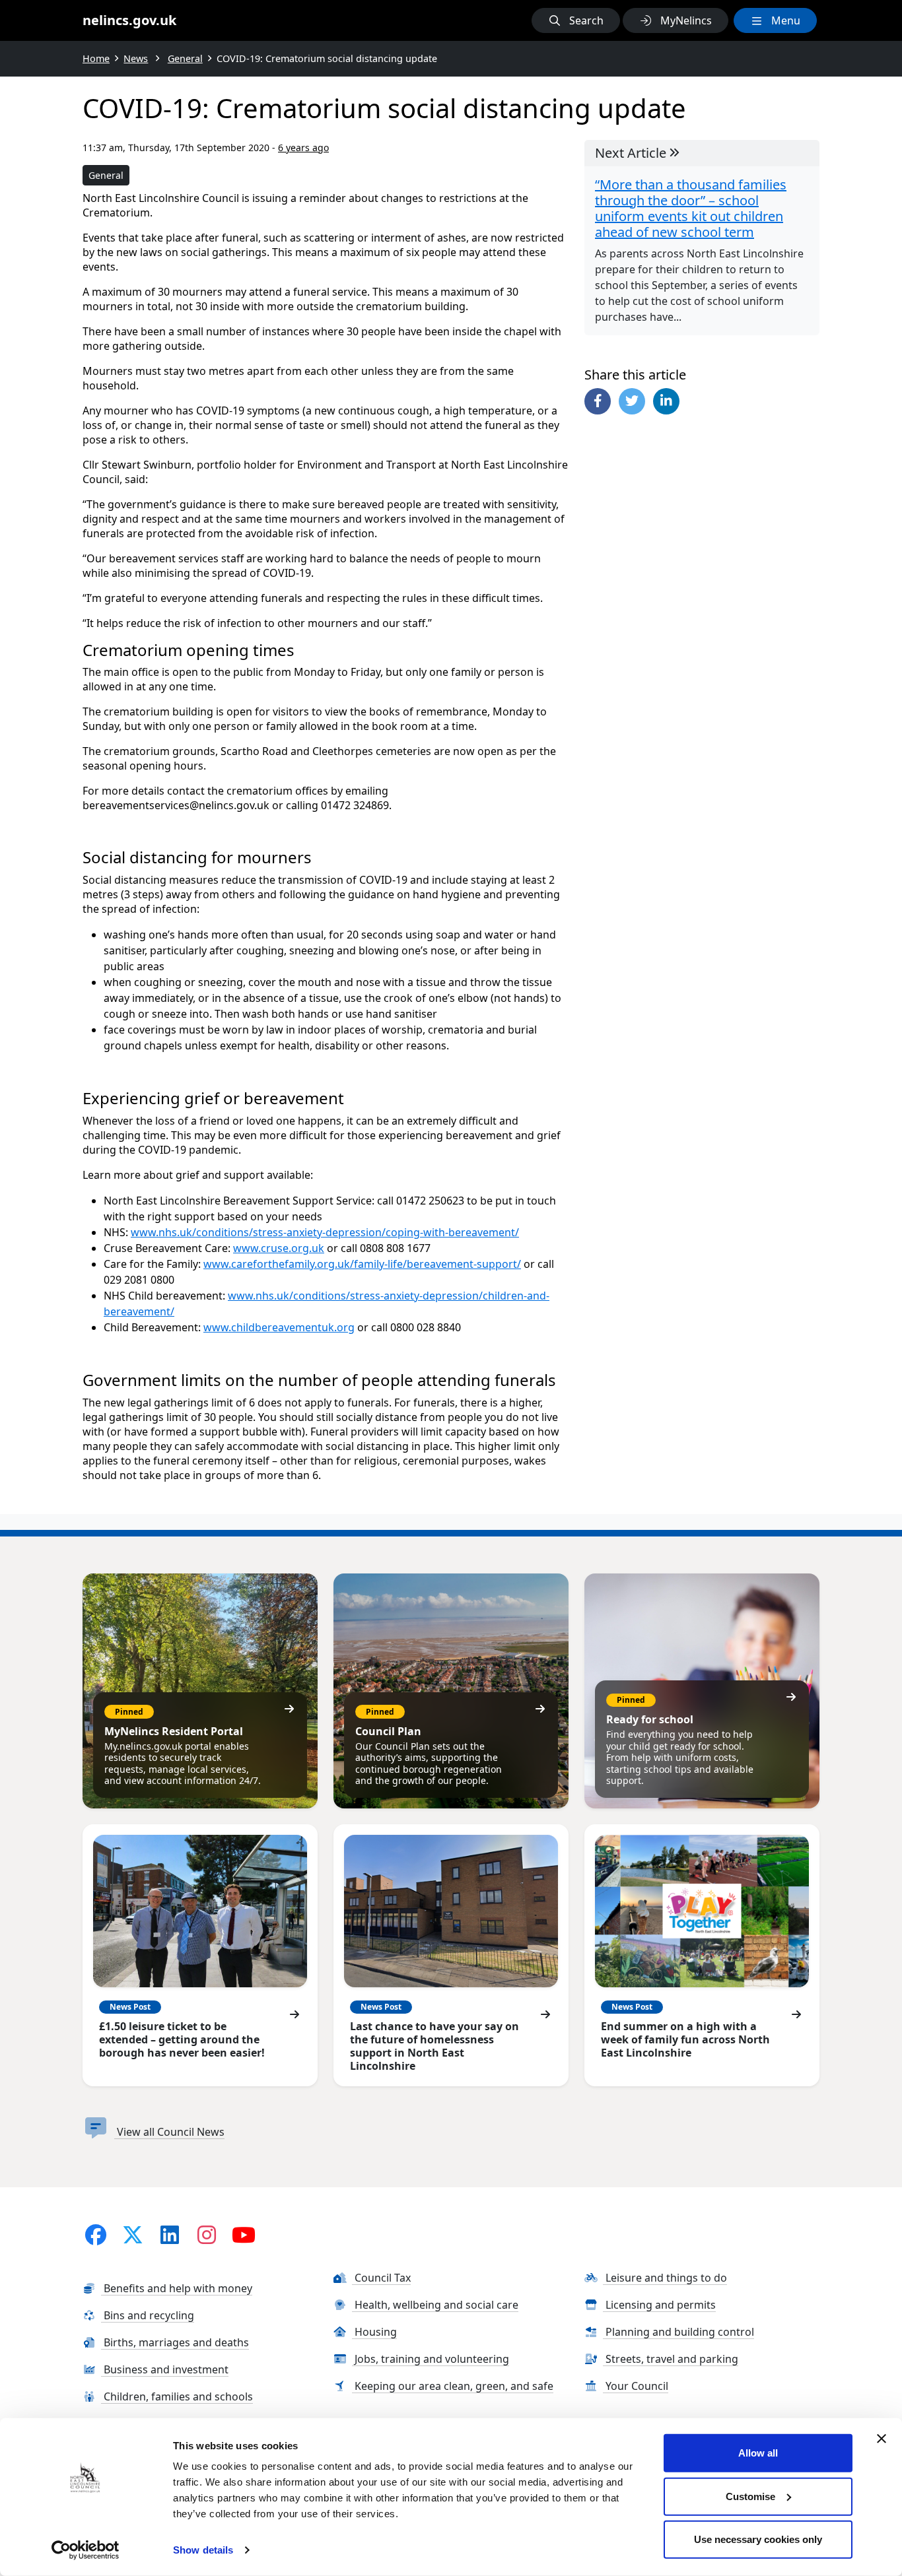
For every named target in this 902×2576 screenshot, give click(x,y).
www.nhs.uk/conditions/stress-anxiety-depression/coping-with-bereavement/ (325, 1232)
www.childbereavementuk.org (279, 1327)
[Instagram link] (207, 2234)
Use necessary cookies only (758, 2539)
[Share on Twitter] (632, 401)
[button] (576, 20)
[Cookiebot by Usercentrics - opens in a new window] (86, 2550)
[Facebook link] (96, 2234)
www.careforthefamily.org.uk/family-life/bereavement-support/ (362, 1264)
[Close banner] (882, 2439)
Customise (750, 2496)
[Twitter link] (133, 2234)
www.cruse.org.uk (279, 1248)
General (106, 175)
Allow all (758, 2453)
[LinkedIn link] (170, 2234)
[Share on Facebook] (598, 401)
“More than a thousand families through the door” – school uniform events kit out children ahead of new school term (691, 209)
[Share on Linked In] (666, 401)
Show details (203, 2550)
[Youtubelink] (244, 2234)
